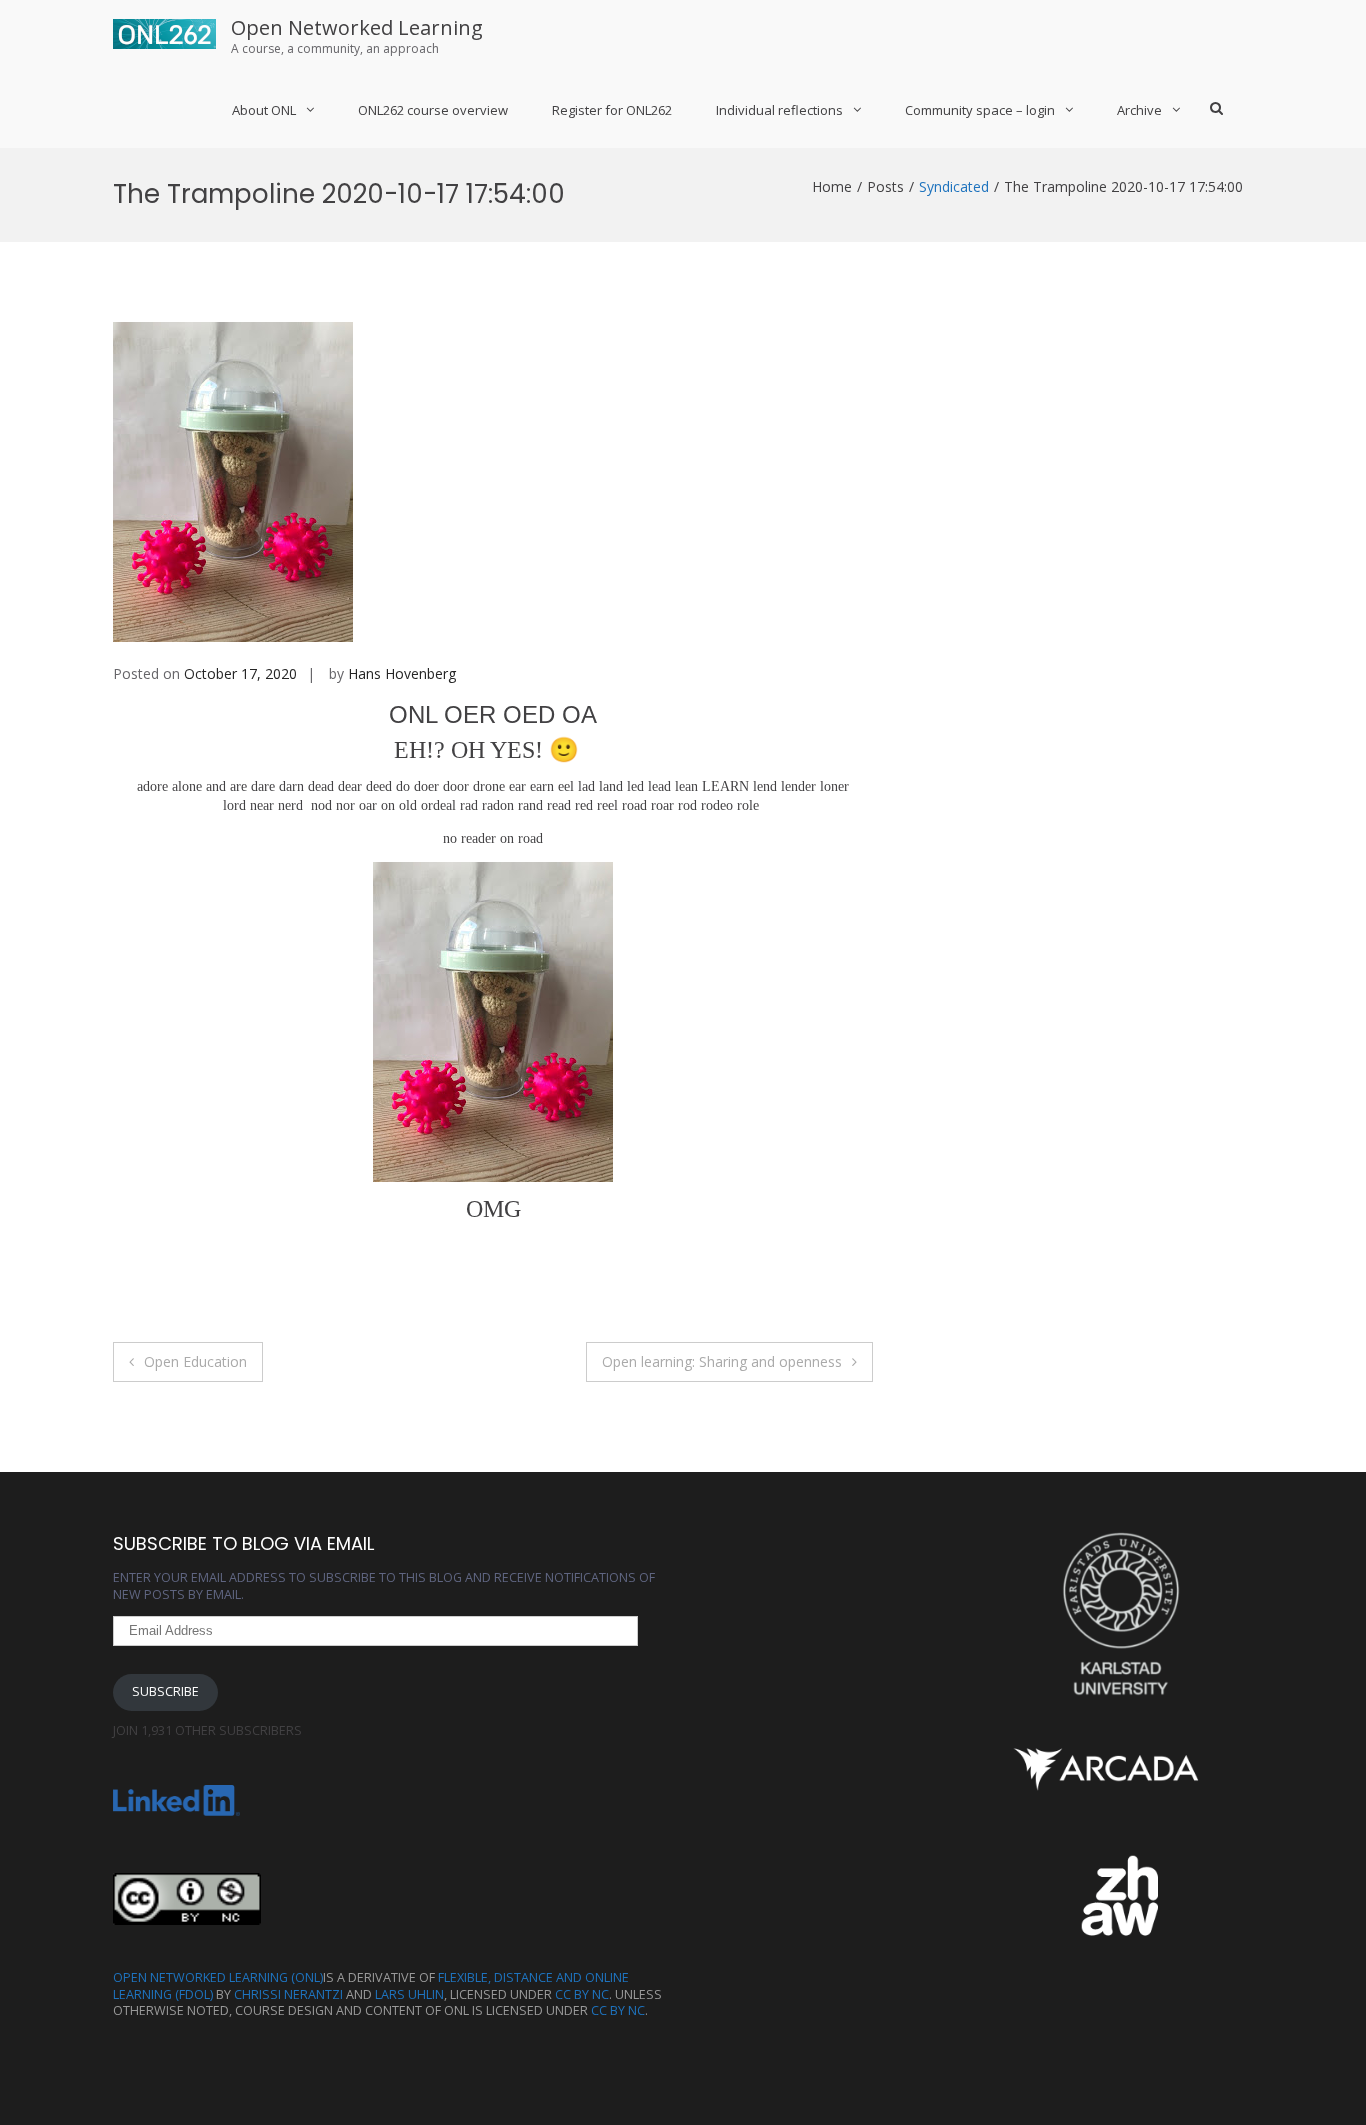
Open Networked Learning (357, 27)
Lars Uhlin (409, 1994)
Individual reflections (779, 110)
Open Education (195, 1361)
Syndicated (954, 186)
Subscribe (165, 1691)
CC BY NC (582, 1994)
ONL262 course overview (433, 110)
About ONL (264, 110)
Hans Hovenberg (402, 673)
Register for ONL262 (612, 110)
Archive (1139, 110)
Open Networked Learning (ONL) (218, 1977)
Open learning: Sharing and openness (722, 1361)
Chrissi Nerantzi (288, 1994)
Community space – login (980, 110)
